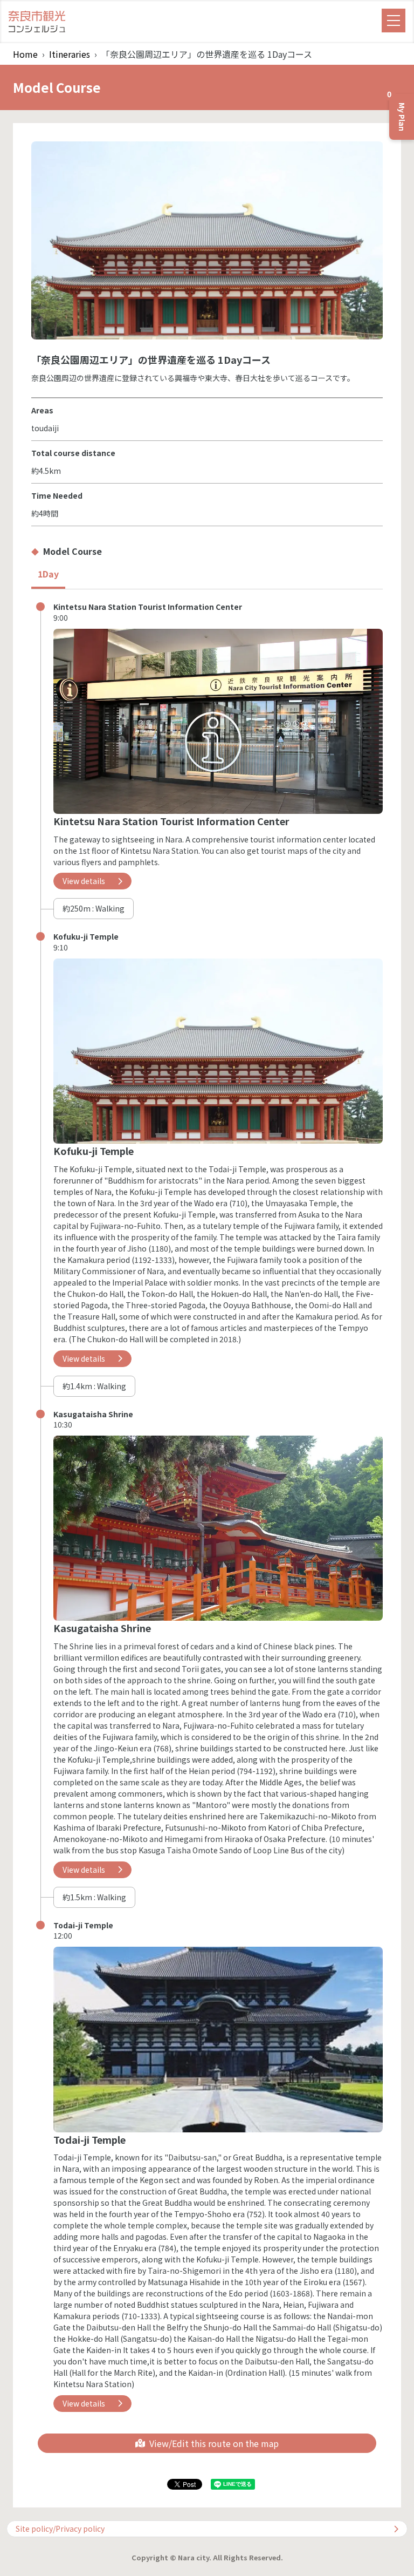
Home (25, 54)
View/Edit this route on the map (214, 2443)
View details (84, 881)
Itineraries (70, 54)
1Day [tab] (48, 574)
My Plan (398, 113)
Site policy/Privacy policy (60, 2529)
